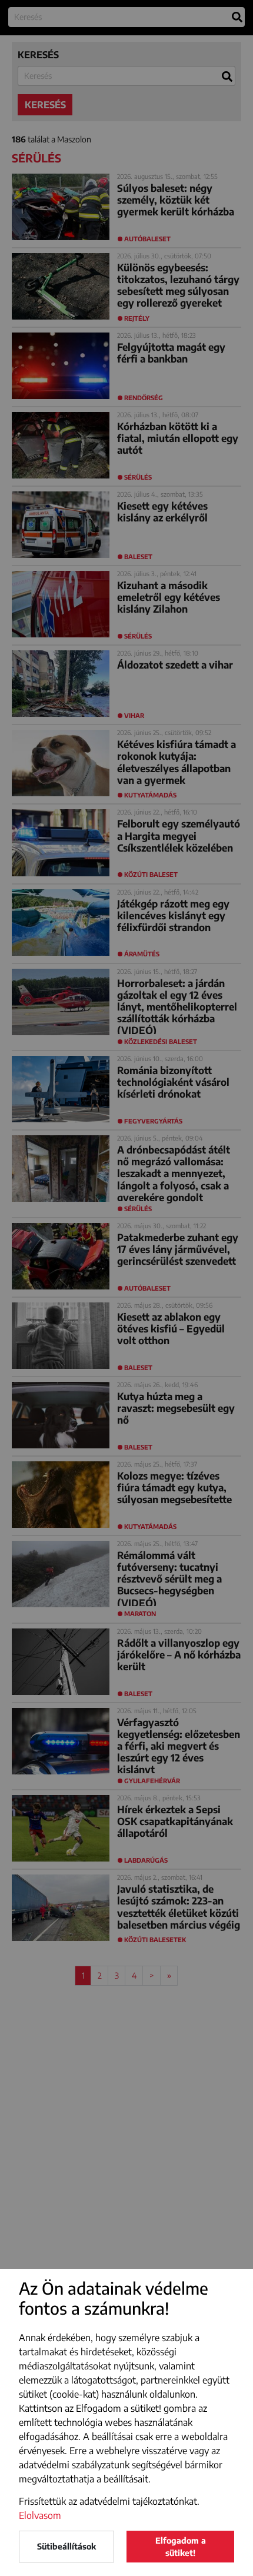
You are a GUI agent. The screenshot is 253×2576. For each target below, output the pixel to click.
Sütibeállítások (66, 2546)
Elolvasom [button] (40, 2515)
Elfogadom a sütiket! (181, 2547)
